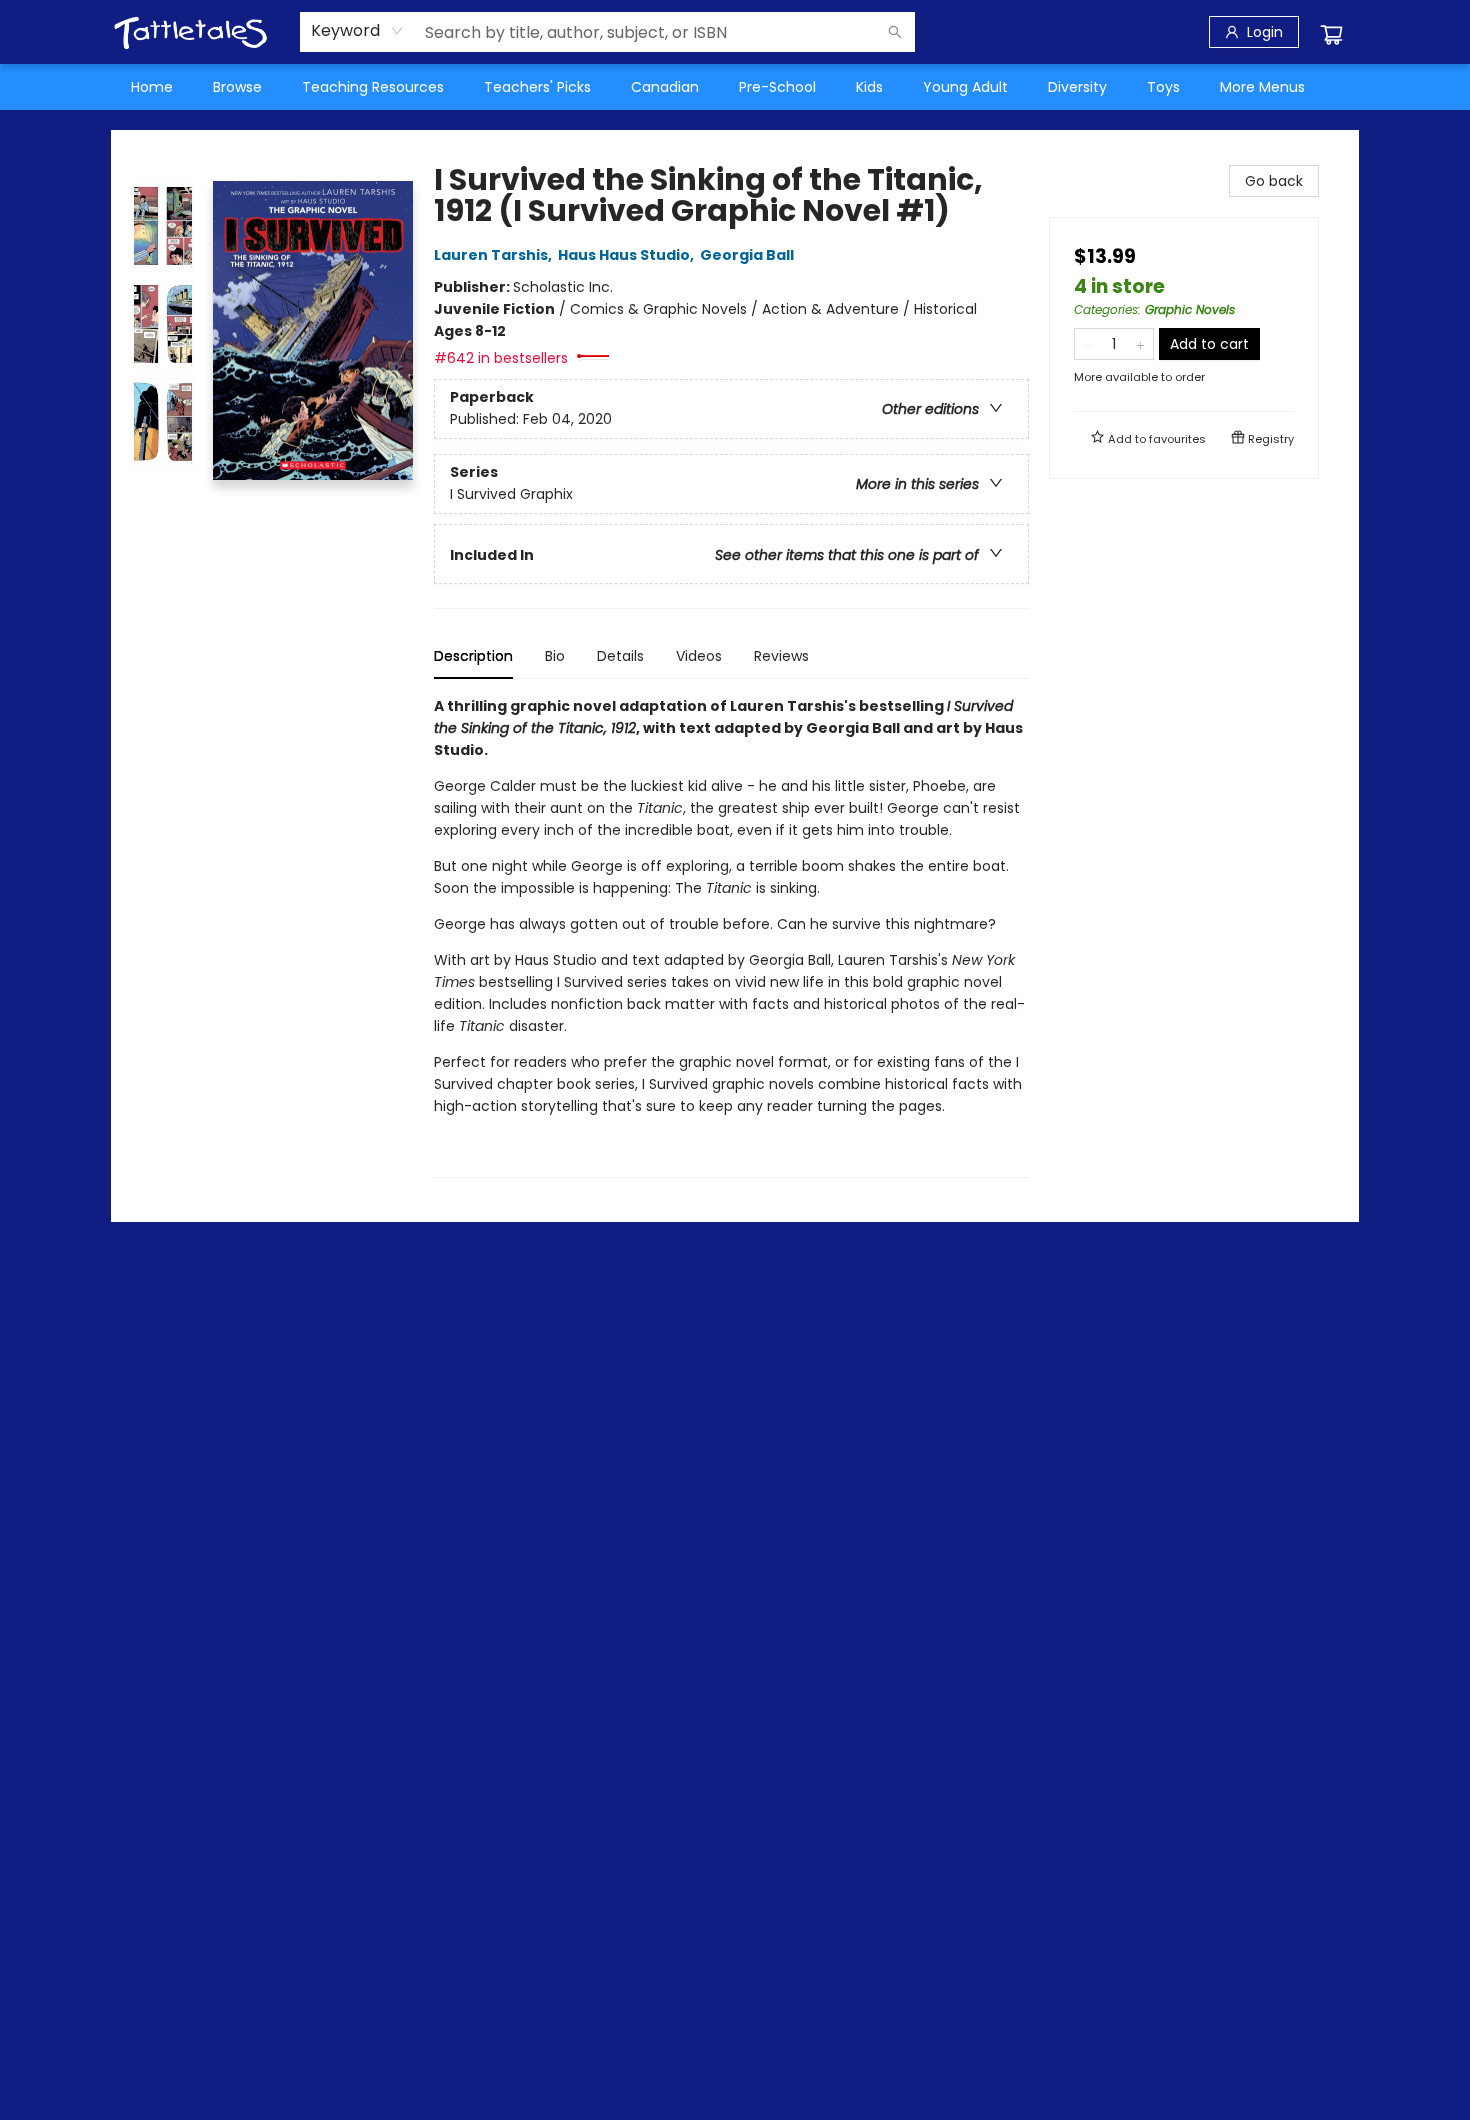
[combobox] (357, 31)
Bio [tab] (555, 656)
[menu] (735, 87)
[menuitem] (152, 87)
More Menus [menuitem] (1262, 87)
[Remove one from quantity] (1087, 344)
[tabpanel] (731, 936)
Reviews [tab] (781, 656)
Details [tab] (620, 656)
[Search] (895, 32)
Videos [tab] (699, 656)
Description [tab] (473, 656)
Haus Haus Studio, (627, 255)
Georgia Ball (747, 255)
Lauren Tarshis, (494, 255)
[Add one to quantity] (1140, 344)
